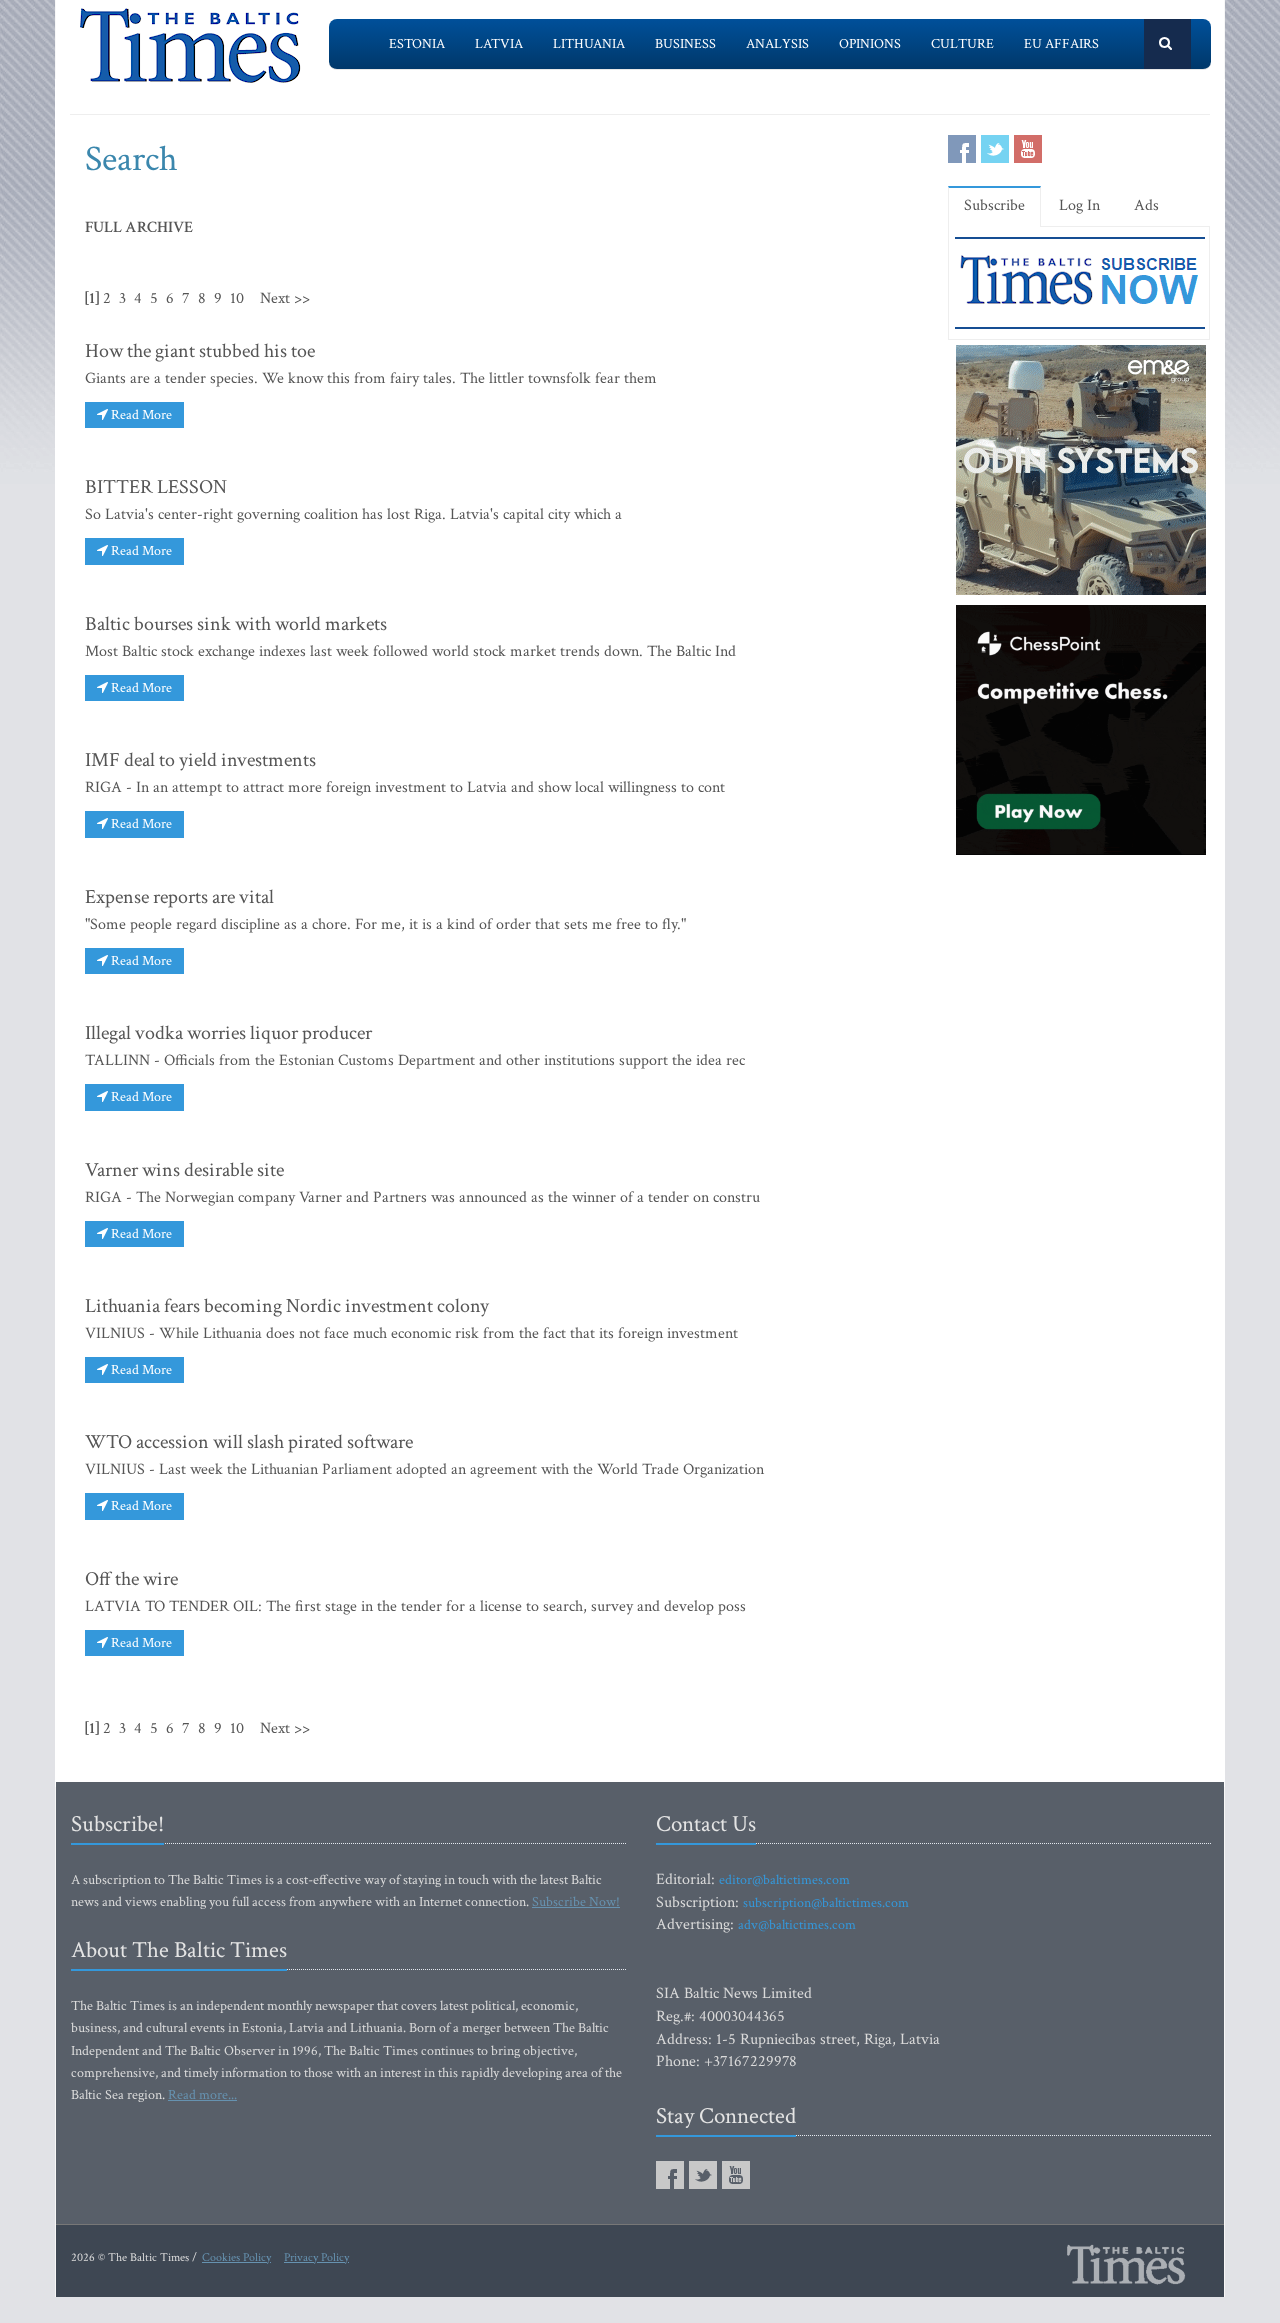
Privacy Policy (316, 2257)
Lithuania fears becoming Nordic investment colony (287, 1306)
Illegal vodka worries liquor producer (228, 1033)
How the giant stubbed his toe (200, 351)
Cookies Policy (236, 2257)
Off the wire (131, 1579)
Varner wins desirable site (184, 1170)
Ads (1146, 205)
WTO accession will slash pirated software (249, 1442)
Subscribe (994, 205)
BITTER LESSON (156, 487)
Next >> (285, 298)
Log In (1079, 205)
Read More (140, 415)
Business (685, 44)
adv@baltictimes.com (797, 1925)
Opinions (870, 44)
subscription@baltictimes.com (826, 1903)
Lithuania (589, 44)
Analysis (777, 44)
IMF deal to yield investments (200, 760)
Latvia (499, 44)
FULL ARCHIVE (139, 227)
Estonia (417, 44)
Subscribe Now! (576, 1902)
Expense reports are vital (179, 897)
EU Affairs (1061, 44)
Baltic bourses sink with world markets (236, 624)
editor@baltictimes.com (784, 1880)
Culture (962, 44)
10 (237, 298)
